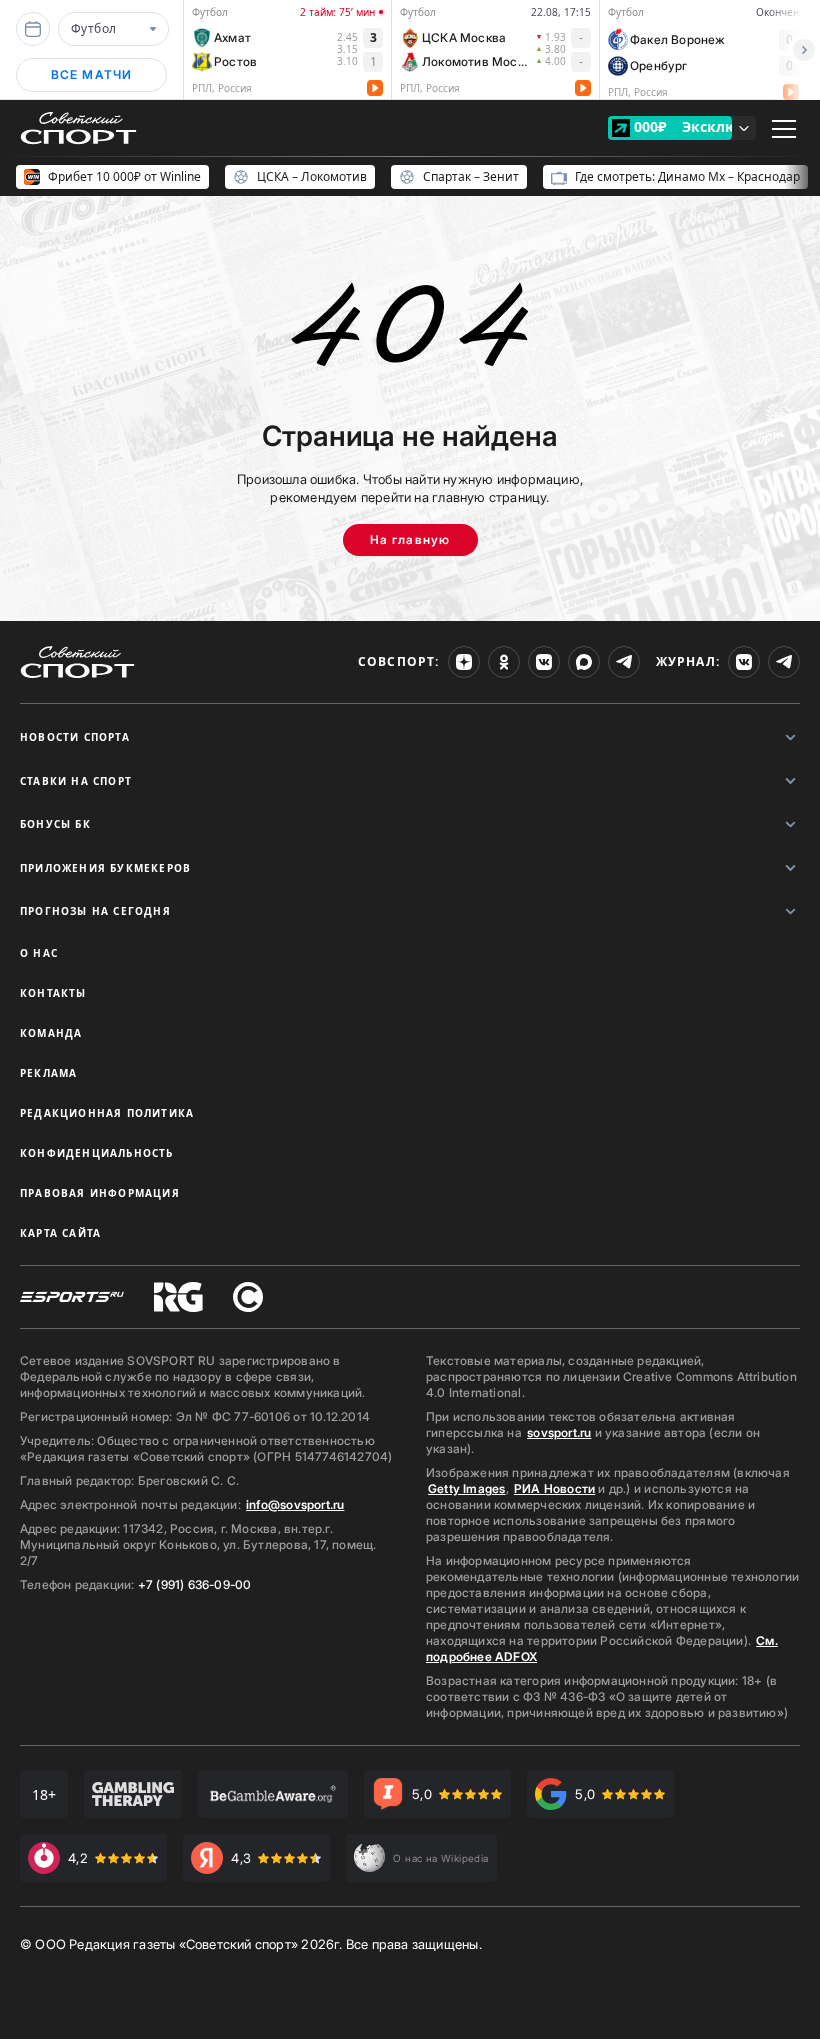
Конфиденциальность (97, 1153)
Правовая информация (100, 1193)
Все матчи (92, 74)
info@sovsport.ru (295, 1504)
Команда (51, 1033)
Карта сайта (60, 1233)
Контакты (53, 993)
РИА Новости (554, 1488)
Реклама (48, 1073)
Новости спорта (75, 737)
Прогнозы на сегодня (95, 911)
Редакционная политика (107, 1113)
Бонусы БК (55, 824)
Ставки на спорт (76, 781)
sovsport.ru (559, 1432)
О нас (39, 953)
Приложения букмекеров (105, 868)
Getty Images (467, 1488)
